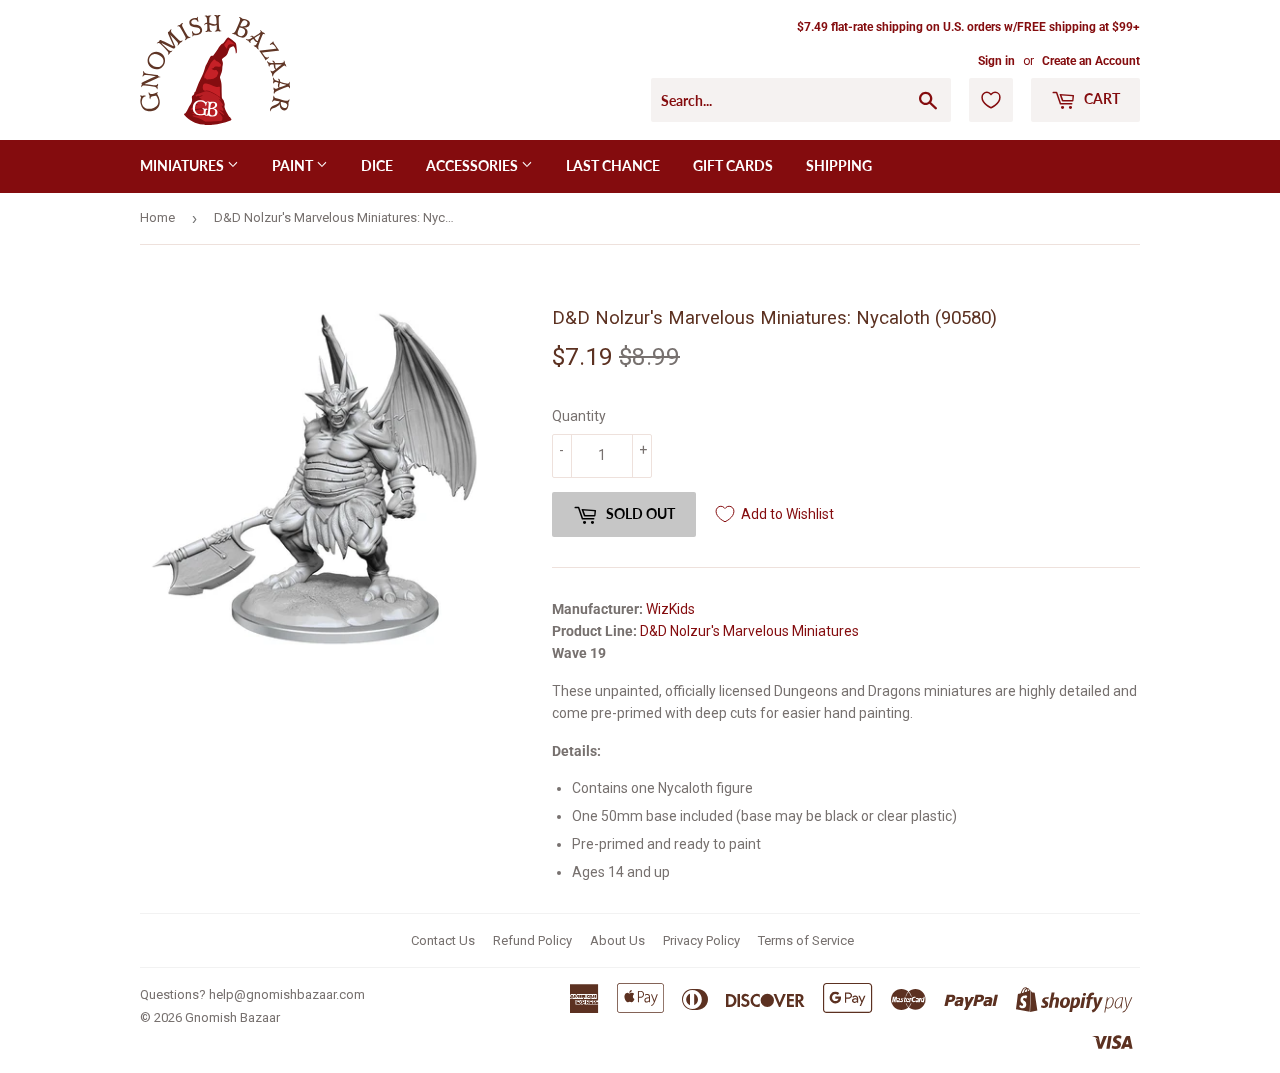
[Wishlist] (991, 100)
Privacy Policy (701, 940)
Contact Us (443, 940)
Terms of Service (806, 940)
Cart (1100, 98)
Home (157, 217)
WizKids (670, 609)
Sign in (996, 61)
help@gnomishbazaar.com (287, 994)
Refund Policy (532, 940)
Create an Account (1091, 61)
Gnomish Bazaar (232, 1017)
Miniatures (183, 165)
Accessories (473, 165)
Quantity (579, 416)
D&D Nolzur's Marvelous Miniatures (749, 631)
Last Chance (613, 165)
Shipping (839, 165)
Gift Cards (733, 165)
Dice (377, 165)
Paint (294, 165)
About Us (617, 940)
